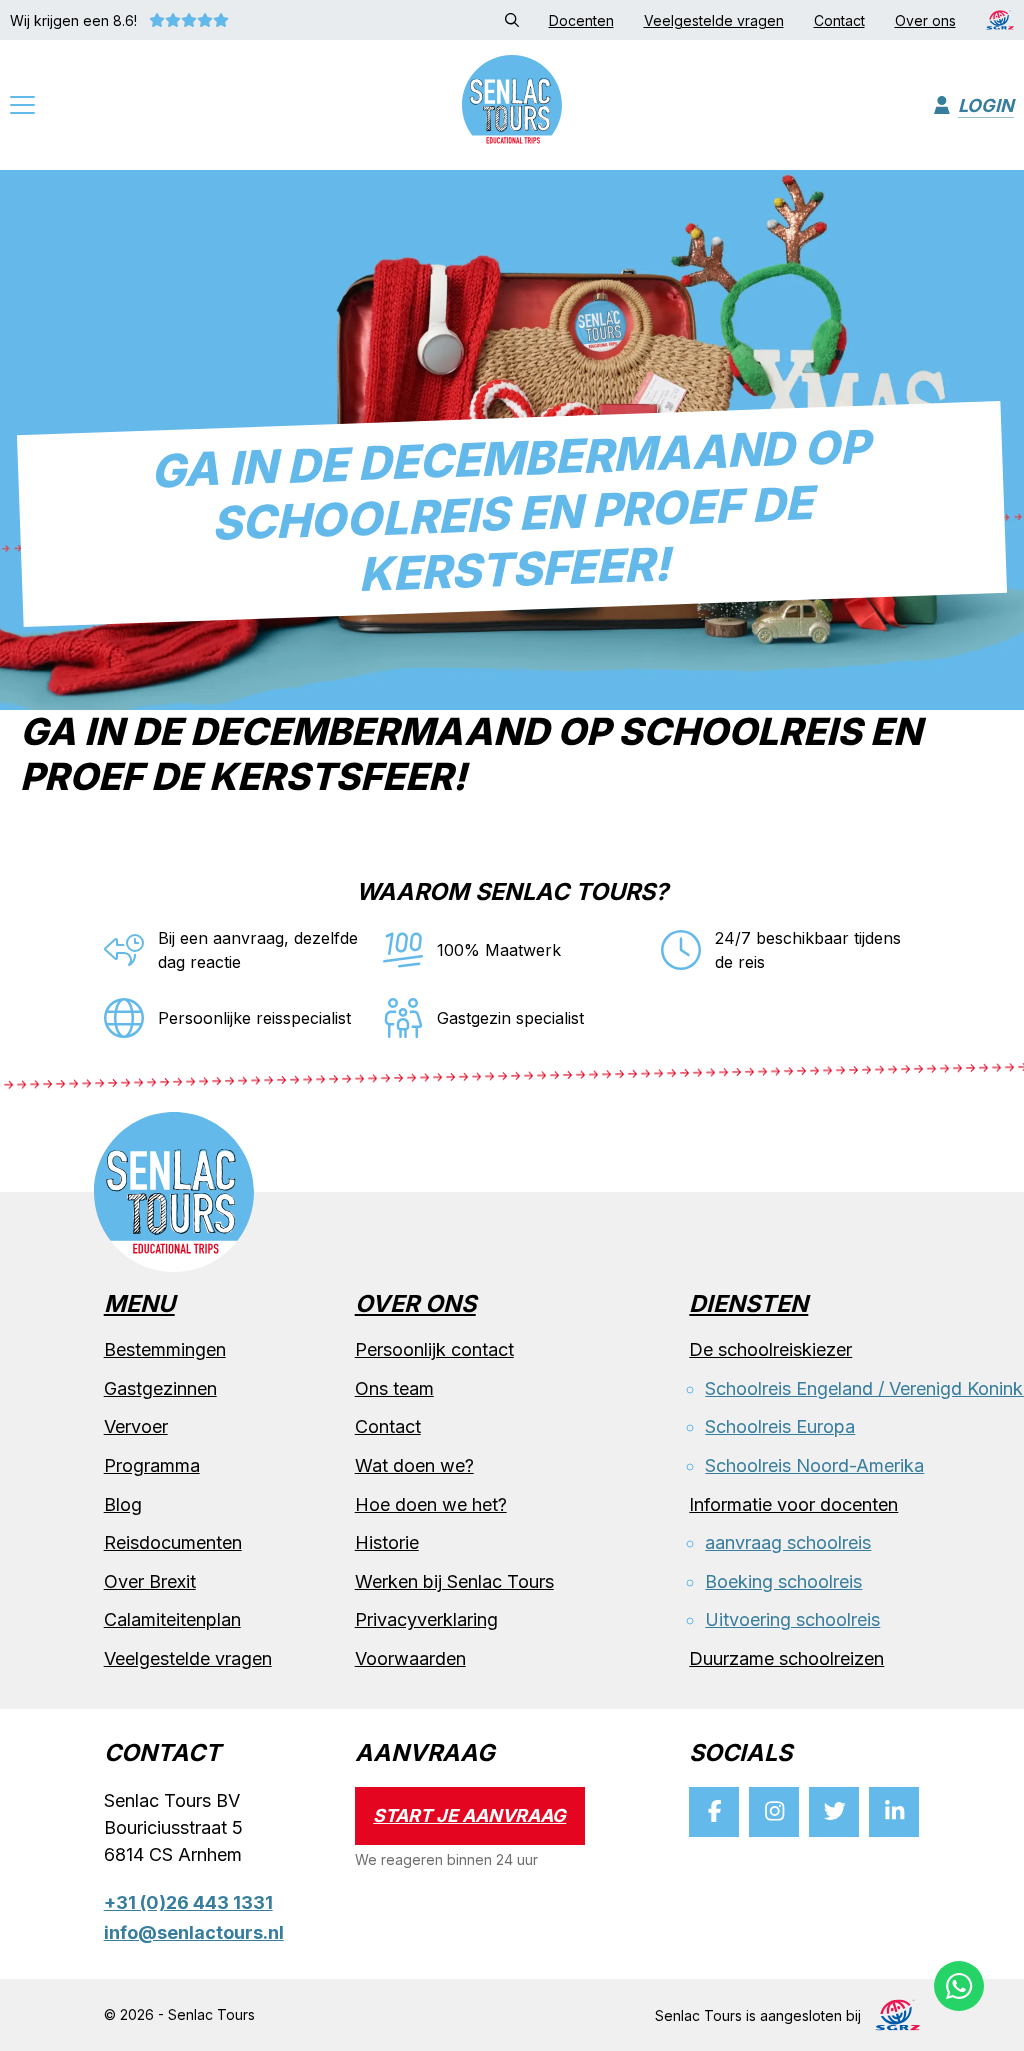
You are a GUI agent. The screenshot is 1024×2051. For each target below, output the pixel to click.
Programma (152, 1465)
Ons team (394, 1388)
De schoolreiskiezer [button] (770, 1349)
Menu (139, 1305)
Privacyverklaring (426, 1619)
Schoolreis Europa (780, 1426)
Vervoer (136, 1426)
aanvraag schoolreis (788, 1542)
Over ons (415, 1305)
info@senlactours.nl (194, 1932)
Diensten (748, 1305)
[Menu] (22, 107)
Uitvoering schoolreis (792, 1619)
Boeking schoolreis (783, 1581)
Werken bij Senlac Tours (454, 1581)
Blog (123, 1504)
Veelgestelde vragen (188, 1658)
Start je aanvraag (469, 1815)
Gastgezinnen (160, 1388)
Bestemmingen (165, 1349)
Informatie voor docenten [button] (793, 1504)
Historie (387, 1542)
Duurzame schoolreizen (786, 1658)
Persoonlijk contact (434, 1349)
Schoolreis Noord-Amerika (814, 1465)
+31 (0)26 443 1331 (188, 1902)
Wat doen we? (414, 1465)
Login (986, 105)
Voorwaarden (410, 1658)
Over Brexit (150, 1581)
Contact (388, 1426)
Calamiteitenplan (172, 1619)
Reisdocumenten (173, 1542)
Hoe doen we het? (431, 1504)
